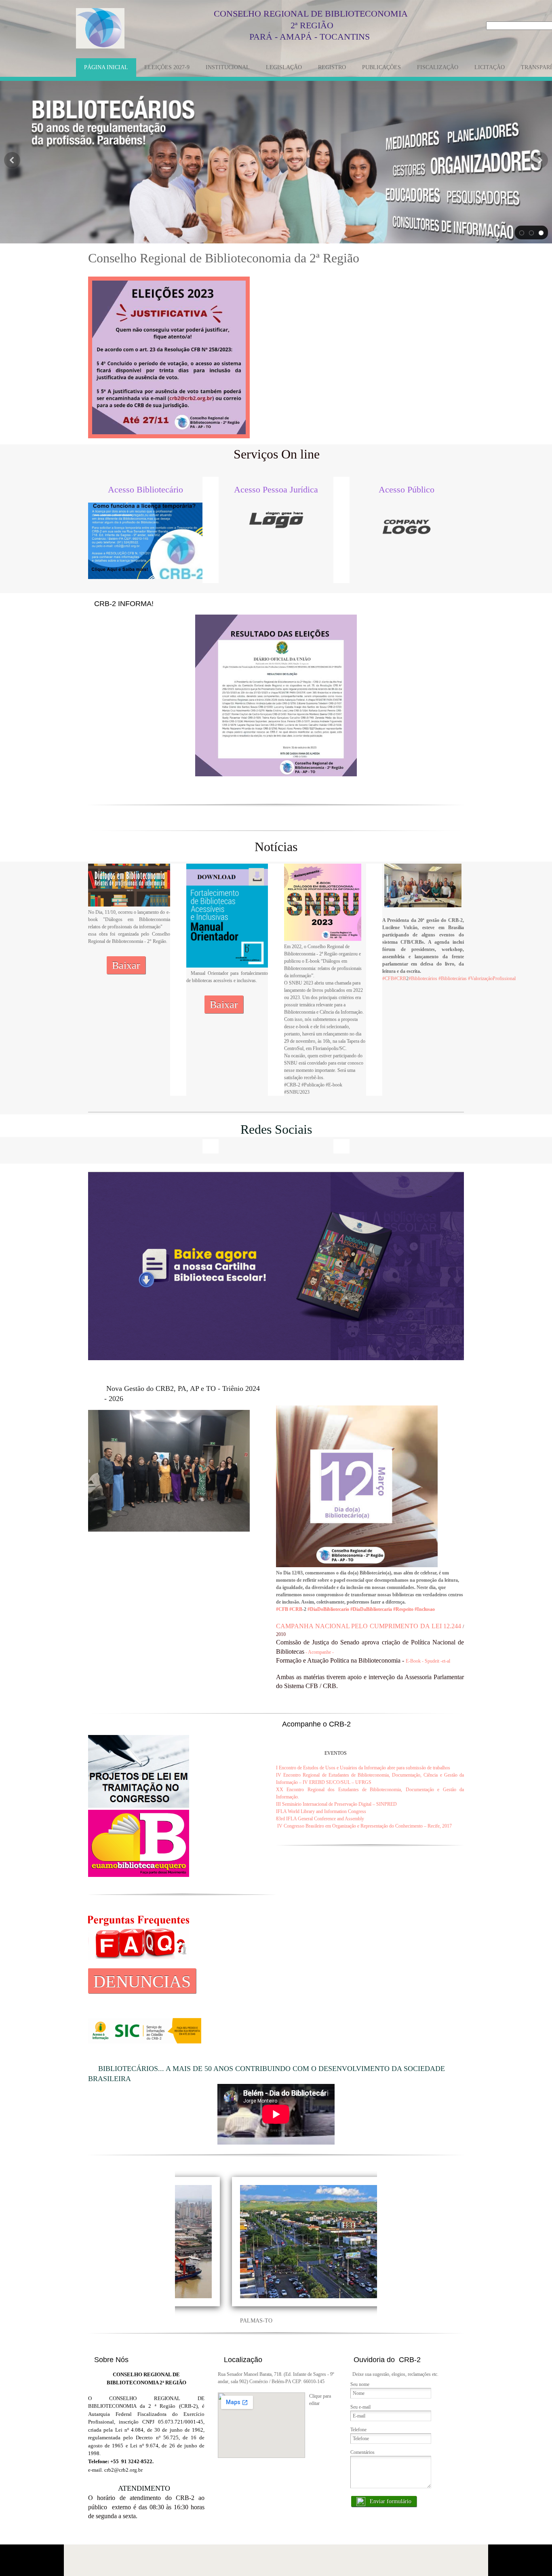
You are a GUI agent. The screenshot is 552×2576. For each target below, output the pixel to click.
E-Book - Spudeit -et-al (428, 1661)
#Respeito (403, 1609)
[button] (522, 232)
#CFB (388, 978)
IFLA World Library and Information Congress (321, 1811)
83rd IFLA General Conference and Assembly (320, 1819)
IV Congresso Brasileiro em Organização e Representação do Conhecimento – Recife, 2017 (364, 1826)
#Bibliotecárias (453, 978)
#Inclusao (425, 1609)
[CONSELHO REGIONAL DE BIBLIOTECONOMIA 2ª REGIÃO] (100, 28)
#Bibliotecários (423, 978)
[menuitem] (106, 68)
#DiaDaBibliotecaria (371, 1609)
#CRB (400, 978)
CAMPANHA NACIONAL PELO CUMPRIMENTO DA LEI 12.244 (369, 1626)
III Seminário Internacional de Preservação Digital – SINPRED (336, 1804)
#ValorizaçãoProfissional (492, 978)
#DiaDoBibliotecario (328, 1609)
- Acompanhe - (320, 1652)
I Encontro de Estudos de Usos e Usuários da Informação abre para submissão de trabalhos (363, 1768)
